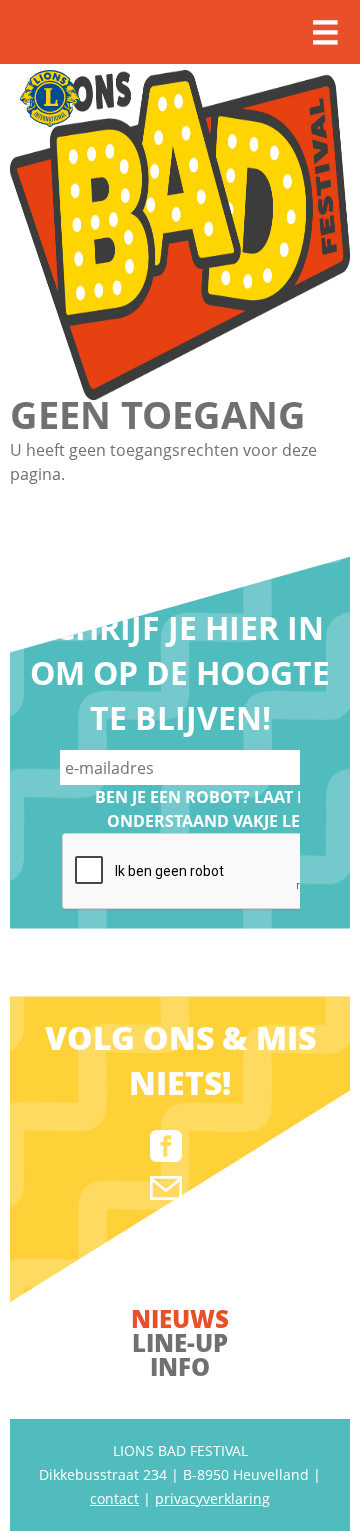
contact (114, 1498)
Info (180, 1366)
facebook (166, 1146)
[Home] (180, 235)
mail (166, 1188)
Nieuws (180, 1318)
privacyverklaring (212, 1498)
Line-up (180, 1342)
